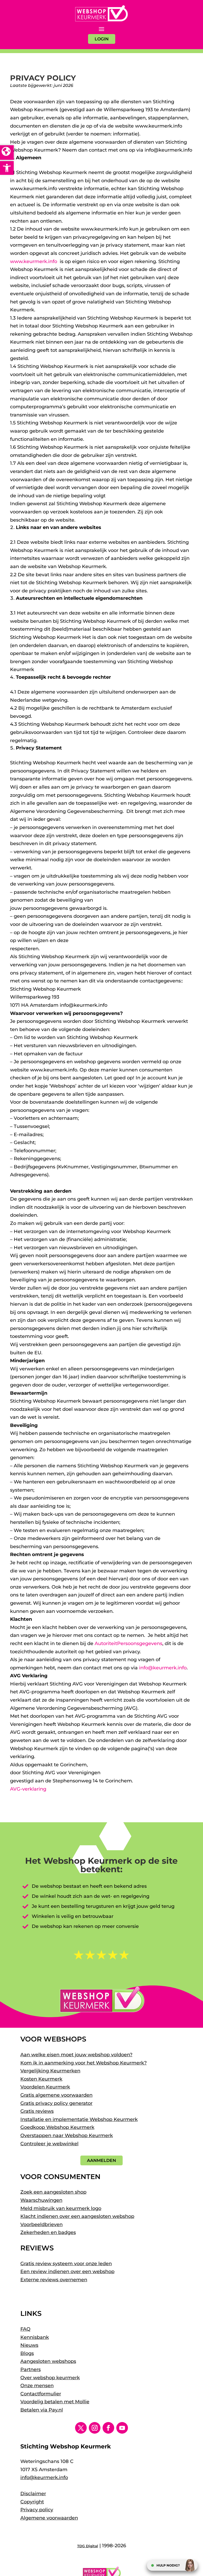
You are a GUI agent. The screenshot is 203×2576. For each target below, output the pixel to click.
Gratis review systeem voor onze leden (66, 2264)
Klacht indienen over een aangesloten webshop (77, 2216)
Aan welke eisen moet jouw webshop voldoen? (76, 2055)
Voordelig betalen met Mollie (55, 2402)
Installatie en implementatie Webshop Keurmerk (79, 2119)
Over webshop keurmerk (50, 2378)
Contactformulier (41, 2394)
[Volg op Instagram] (95, 2428)
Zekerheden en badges (48, 2232)
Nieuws (29, 2345)
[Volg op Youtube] (122, 2428)
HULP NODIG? (168, 2565)
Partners (31, 2369)
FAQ (25, 2329)
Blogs (27, 2353)
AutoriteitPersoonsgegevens (128, 1643)
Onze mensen (37, 2386)
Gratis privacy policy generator (56, 2103)
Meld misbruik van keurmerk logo (61, 2208)
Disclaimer (33, 2494)
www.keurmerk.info (34, 261)
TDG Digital (88, 2546)
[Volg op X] (81, 2428)
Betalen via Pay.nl (42, 2410)
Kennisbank (35, 2337)
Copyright (32, 2502)
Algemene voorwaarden (49, 2518)
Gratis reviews (37, 2111)
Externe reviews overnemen (54, 2280)
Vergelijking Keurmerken (50, 2071)
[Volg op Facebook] (108, 2428)
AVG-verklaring (28, 1789)
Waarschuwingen (41, 2200)
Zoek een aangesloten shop (53, 2192)
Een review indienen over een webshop (67, 2271)
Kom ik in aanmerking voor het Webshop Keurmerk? (84, 2063)
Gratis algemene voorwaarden (56, 2095)
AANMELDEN (101, 2160)
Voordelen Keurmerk (45, 2087)
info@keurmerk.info (163, 1668)
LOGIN (102, 39)
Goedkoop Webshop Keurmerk (57, 2127)
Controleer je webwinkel (49, 2144)
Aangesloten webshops (48, 2361)
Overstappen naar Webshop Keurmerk (67, 2135)
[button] (7, 168)
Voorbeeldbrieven (41, 2224)
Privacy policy (37, 2510)
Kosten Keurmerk (41, 2079)
